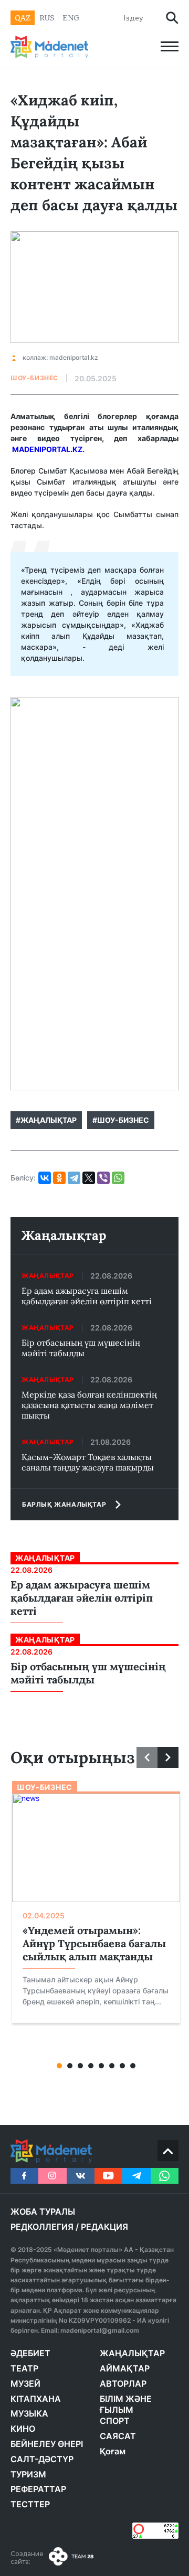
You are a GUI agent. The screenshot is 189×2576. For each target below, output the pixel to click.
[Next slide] (168, 1757)
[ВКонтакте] (45, 1178)
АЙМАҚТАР (125, 2368)
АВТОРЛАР (123, 2384)
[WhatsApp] (118, 1178)
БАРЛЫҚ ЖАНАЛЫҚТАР (64, 1504)
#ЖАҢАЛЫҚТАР (46, 1120)
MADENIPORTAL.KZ (47, 449)
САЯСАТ (118, 2436)
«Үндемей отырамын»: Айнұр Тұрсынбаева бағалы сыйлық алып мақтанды (94, 1943)
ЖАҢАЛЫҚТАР (132, 2353)
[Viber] (103, 1178)
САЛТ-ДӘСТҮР (42, 2459)
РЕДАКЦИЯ (104, 2227)
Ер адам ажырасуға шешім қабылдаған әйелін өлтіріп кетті (87, 1296)
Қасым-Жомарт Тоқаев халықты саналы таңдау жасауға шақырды (88, 1462)
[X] (89, 1178)
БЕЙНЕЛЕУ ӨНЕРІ (47, 2444)
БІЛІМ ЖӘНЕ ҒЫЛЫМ (126, 2405)
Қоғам (113, 2451)
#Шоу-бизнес (121, 1120)
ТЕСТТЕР (30, 2504)
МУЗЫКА (29, 2413)
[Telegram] (74, 1178)
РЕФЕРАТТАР (38, 2489)
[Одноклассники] (59, 1178)
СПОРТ (115, 2421)
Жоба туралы (43, 2212)
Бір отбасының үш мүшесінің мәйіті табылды (81, 1348)
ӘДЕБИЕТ (30, 2353)
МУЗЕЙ (25, 2384)
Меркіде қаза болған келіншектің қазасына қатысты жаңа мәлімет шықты (89, 1405)
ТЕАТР (24, 2368)
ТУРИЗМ (28, 2474)
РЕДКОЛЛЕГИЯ (42, 2227)
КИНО (23, 2429)
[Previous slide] (147, 1757)
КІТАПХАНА (36, 2399)
